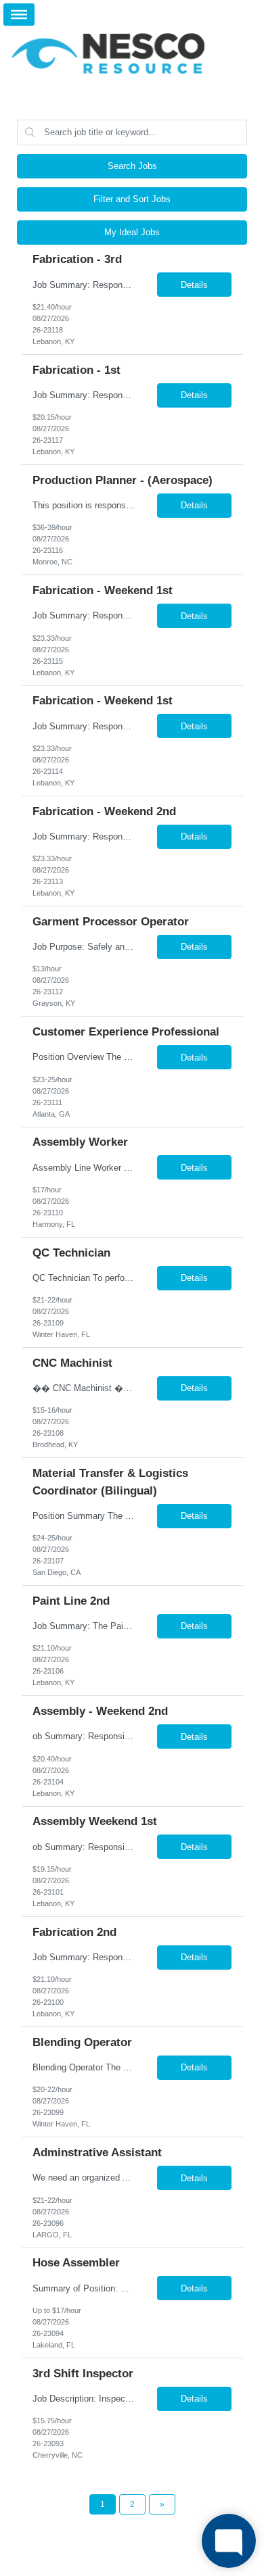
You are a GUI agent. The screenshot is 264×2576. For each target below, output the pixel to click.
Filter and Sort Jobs (132, 199)
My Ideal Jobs (132, 232)
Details (194, 285)
